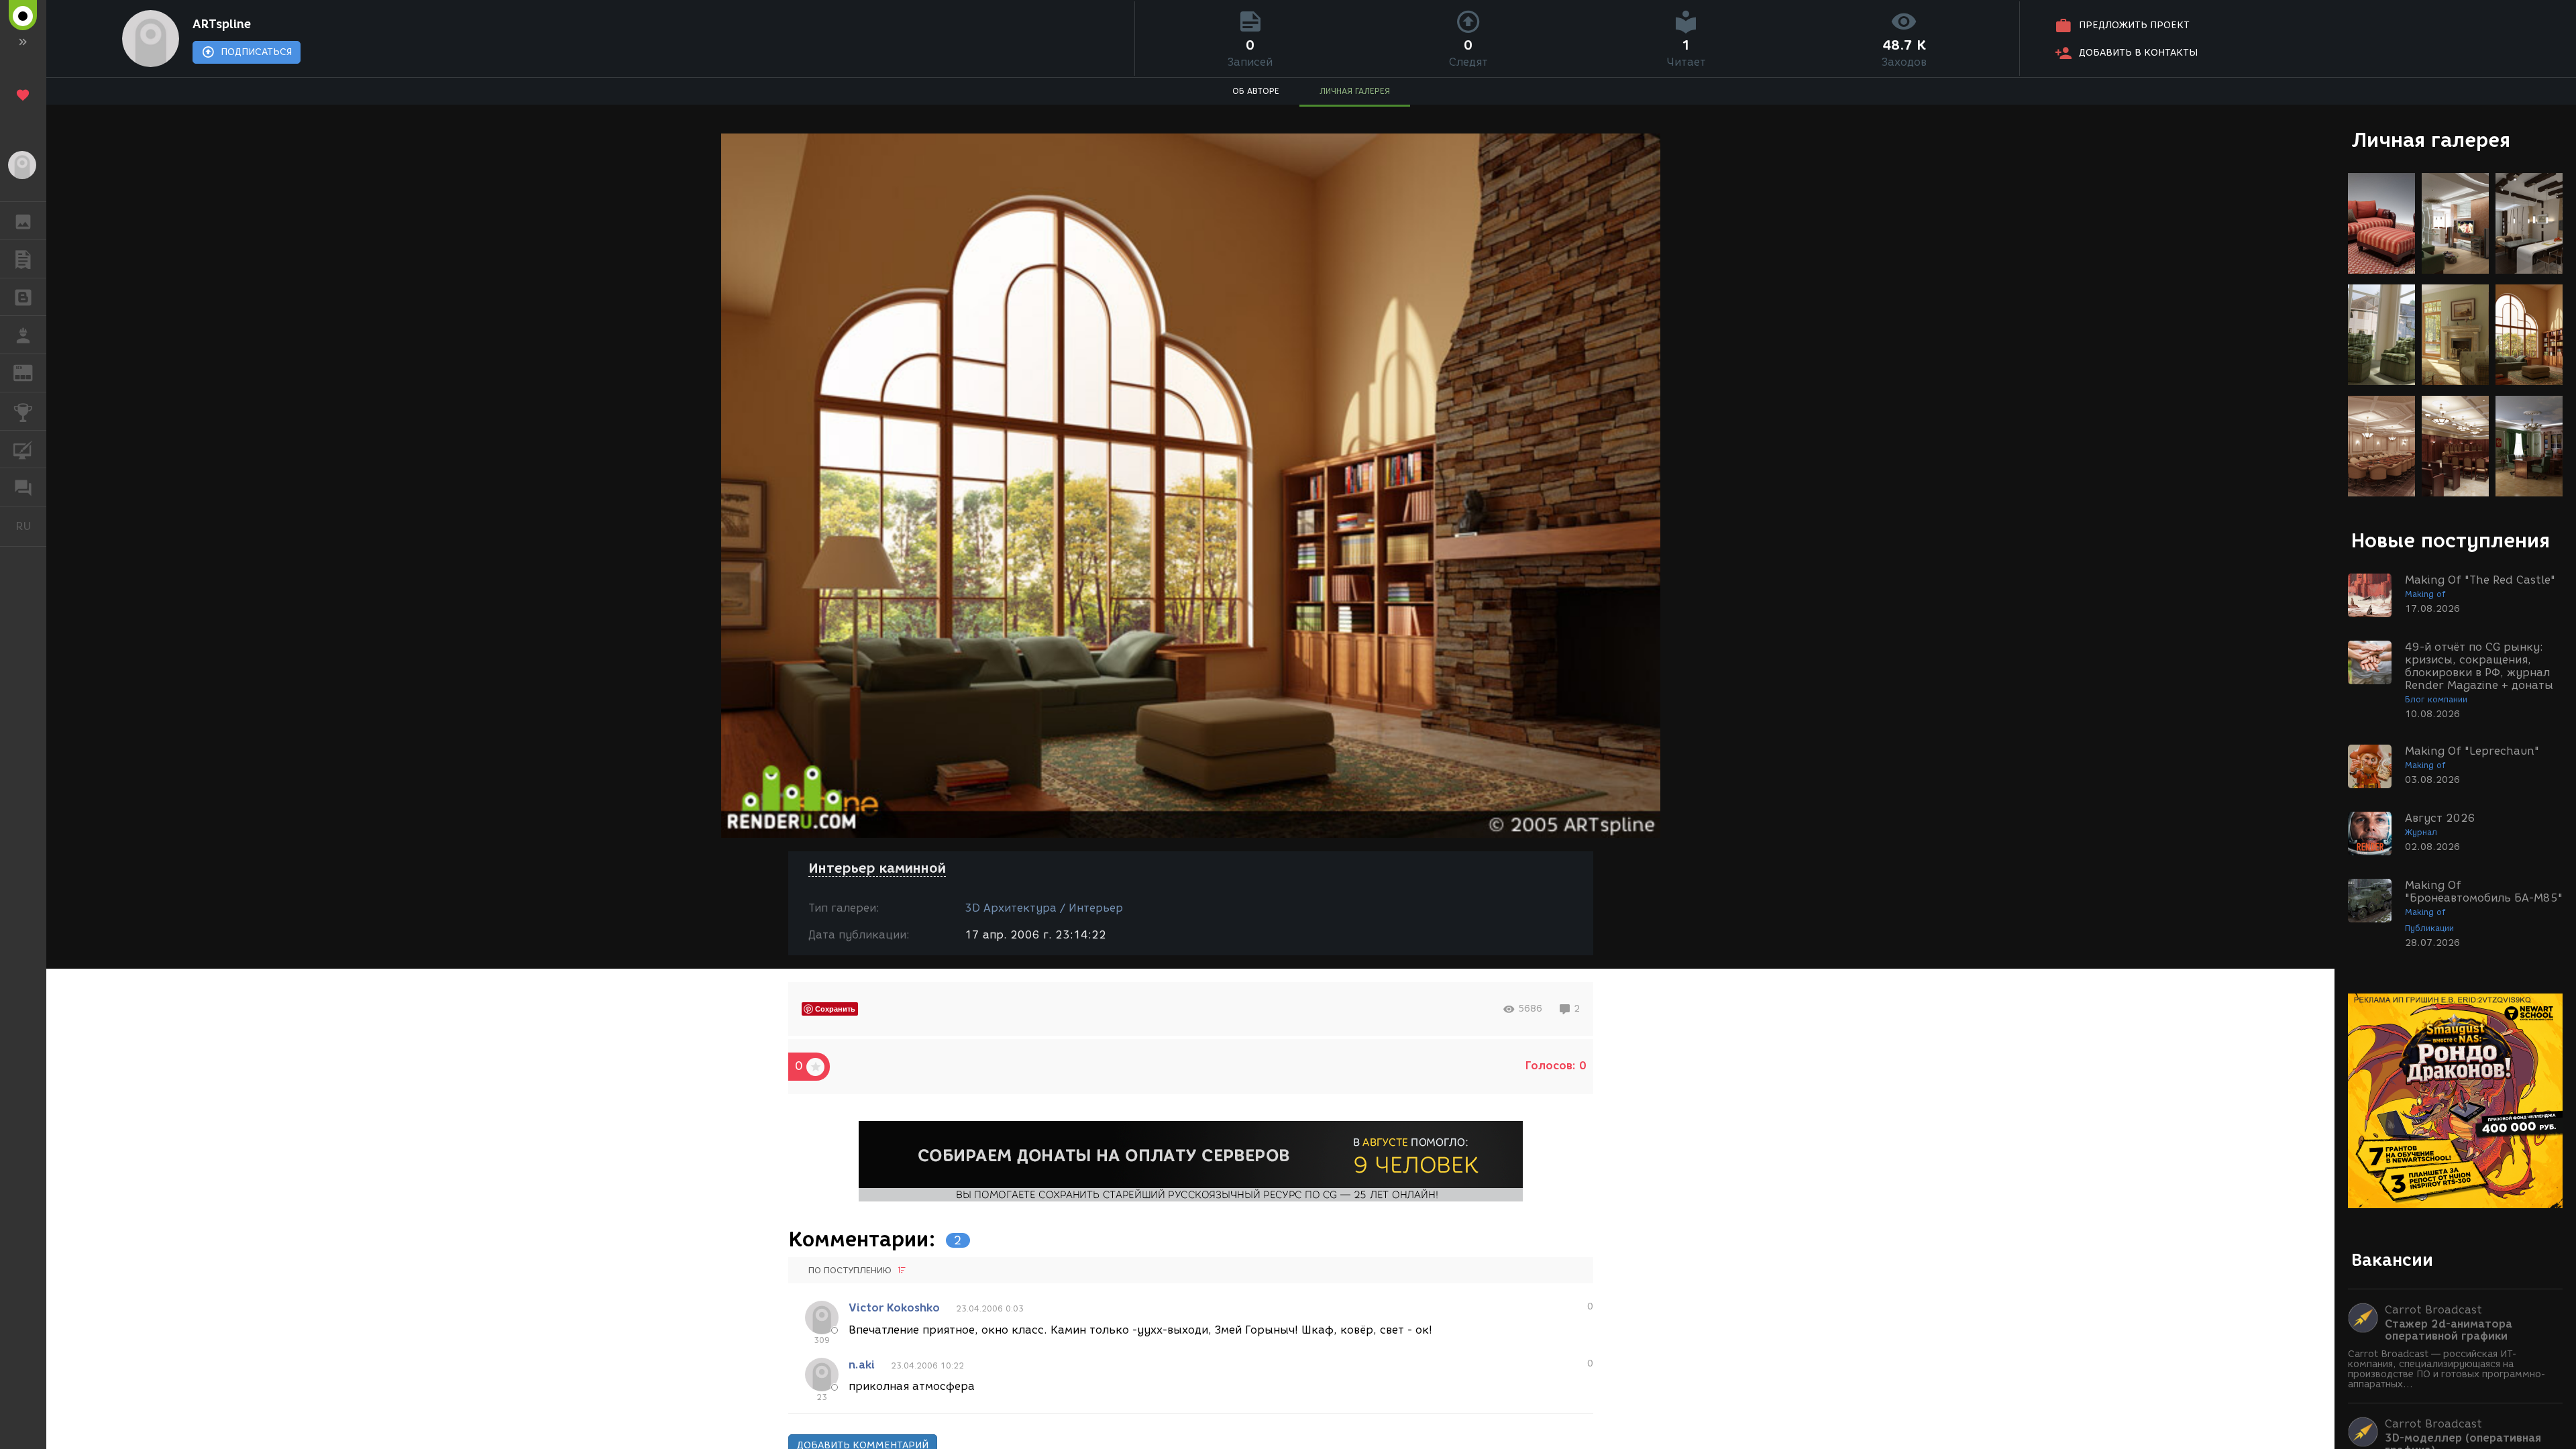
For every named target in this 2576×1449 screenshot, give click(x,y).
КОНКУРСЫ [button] (23, 411)
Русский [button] (31, 526)
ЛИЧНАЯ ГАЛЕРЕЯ (1355, 91)
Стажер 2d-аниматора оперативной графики (2449, 1330)
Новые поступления (2451, 540)
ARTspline (222, 24)
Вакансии (2392, 1260)
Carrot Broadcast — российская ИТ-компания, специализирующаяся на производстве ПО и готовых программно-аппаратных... (2447, 1369)
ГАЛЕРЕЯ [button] (23, 221)
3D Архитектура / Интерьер (1044, 908)
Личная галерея (2431, 140)
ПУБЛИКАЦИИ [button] (23, 259)
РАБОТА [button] (23, 335)
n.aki (862, 1365)
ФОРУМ (23, 487)
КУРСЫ (23, 449)
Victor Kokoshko (894, 1308)
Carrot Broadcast (2433, 1310)
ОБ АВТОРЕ (1256, 91)
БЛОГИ (23, 297)
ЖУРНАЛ (31, 372)
